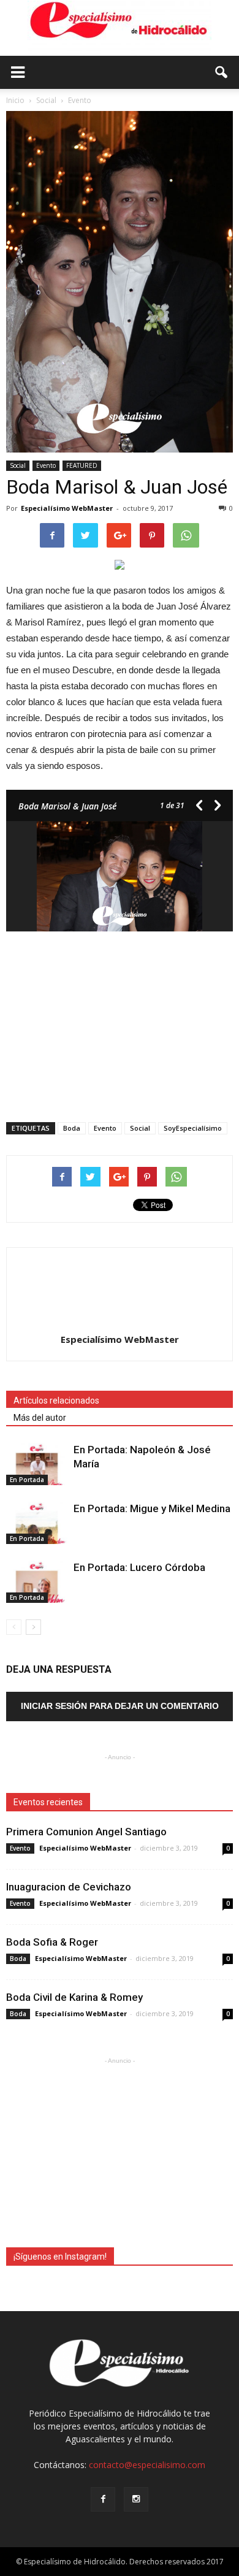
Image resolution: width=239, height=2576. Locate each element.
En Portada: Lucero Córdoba (139, 1567)
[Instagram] (136, 2499)
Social (18, 465)
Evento (46, 465)
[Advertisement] (120, 1023)
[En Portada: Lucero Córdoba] (37, 1582)
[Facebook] (103, 2499)
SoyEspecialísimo (193, 1128)
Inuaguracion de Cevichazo (69, 1887)
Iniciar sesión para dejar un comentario (120, 1706)
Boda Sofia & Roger (52, 1942)
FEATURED (82, 465)
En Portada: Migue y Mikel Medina (152, 1508)
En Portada (27, 1480)
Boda (72, 1128)
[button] (222, 72)
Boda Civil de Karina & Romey (74, 1997)
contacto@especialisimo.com (147, 2465)
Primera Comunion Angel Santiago (86, 1832)
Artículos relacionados (56, 1401)
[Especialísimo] (120, 28)
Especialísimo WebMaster (67, 508)
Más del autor (40, 1418)
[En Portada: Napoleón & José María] (37, 1464)
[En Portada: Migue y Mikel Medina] (37, 1523)
